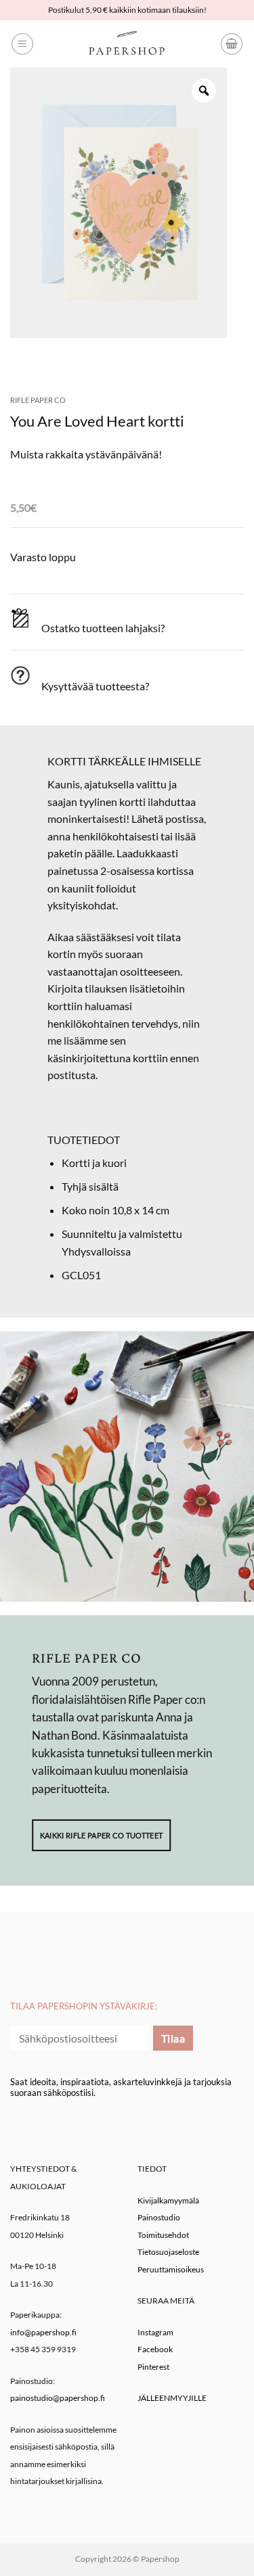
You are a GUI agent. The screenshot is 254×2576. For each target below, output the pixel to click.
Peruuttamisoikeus (171, 2269)
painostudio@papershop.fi (58, 2398)
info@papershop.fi (43, 2332)
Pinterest (153, 2367)
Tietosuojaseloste (168, 2252)
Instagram (155, 2332)
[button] (22, 44)
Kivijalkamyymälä (168, 2200)
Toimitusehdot (163, 2235)
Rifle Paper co (38, 400)
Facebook (155, 2349)
